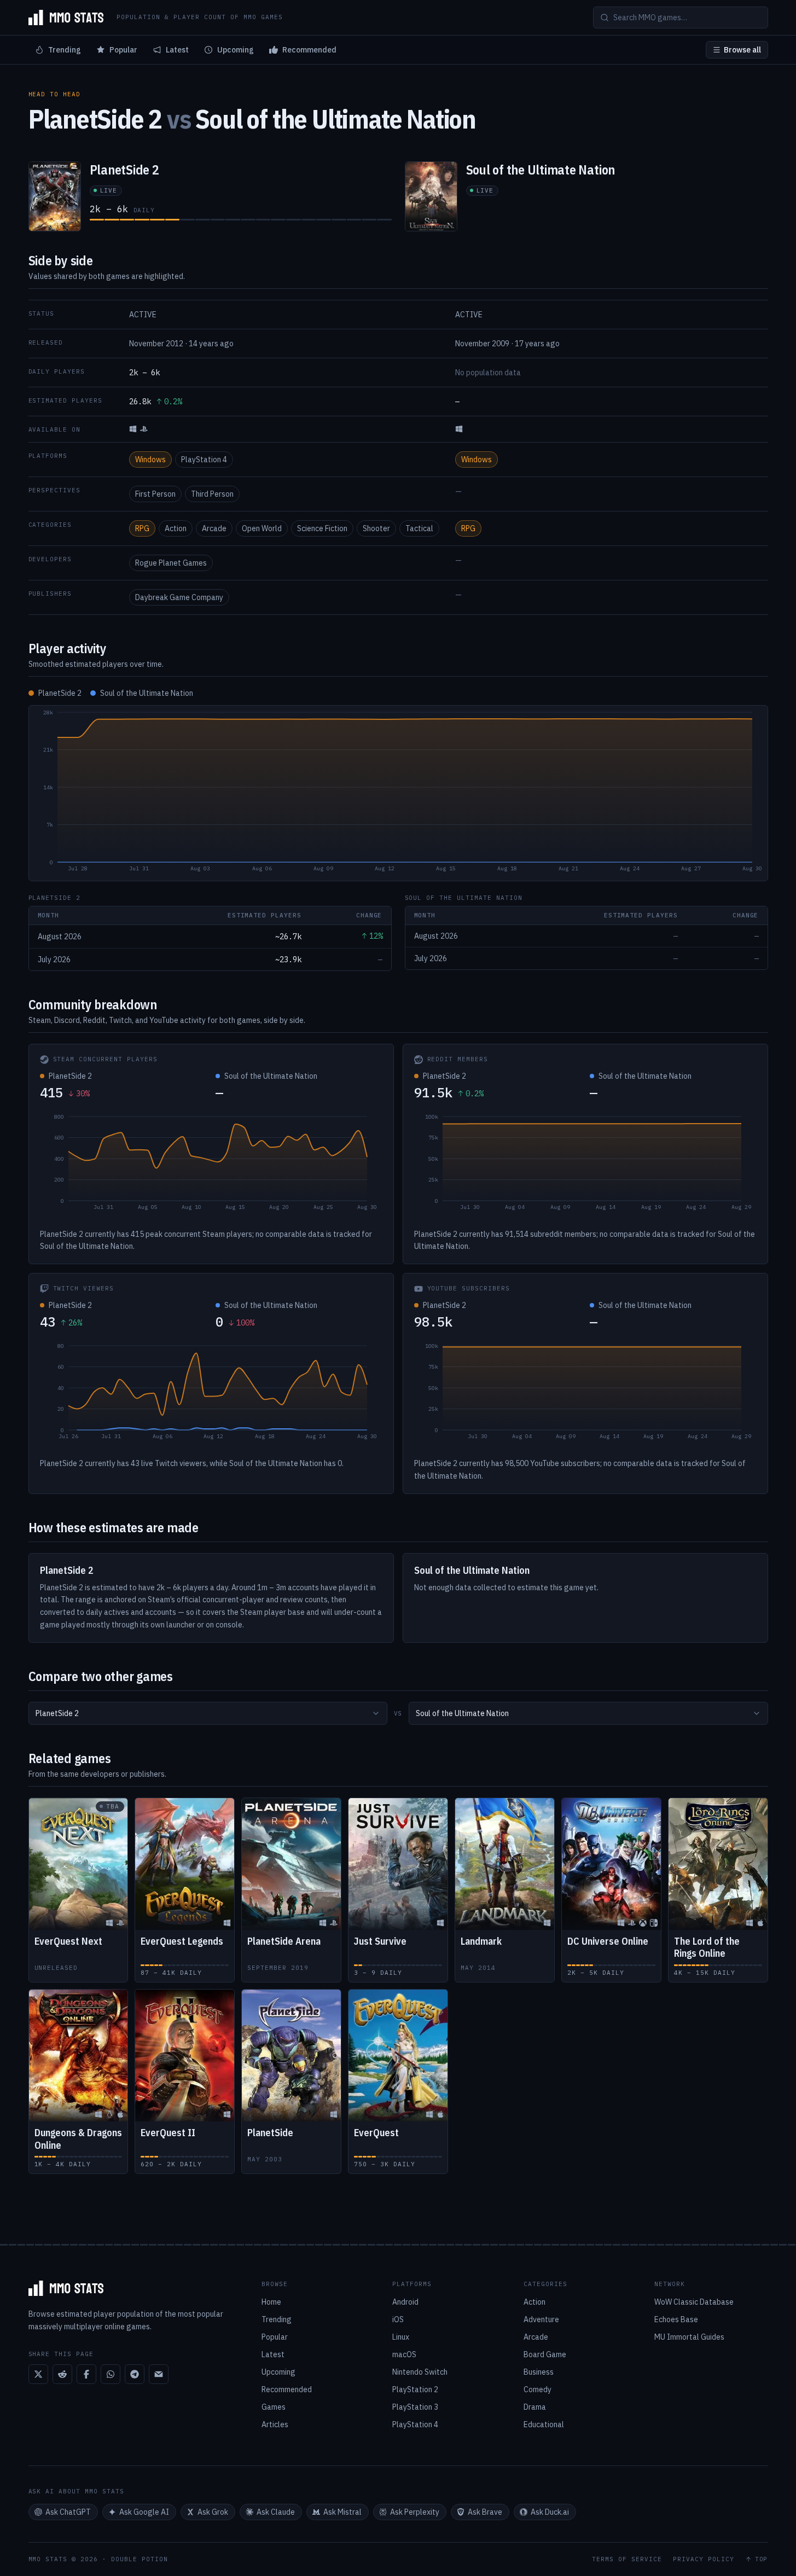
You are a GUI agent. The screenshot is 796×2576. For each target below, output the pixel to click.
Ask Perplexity (415, 2512)
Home (271, 2302)
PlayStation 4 (204, 460)
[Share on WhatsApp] (111, 2374)
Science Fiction (322, 528)
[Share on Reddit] (62, 2374)
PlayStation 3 (415, 2407)
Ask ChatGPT (68, 2512)
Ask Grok (213, 2512)
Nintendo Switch (420, 2372)
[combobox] (208, 1713)
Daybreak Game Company (179, 597)
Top (762, 2559)
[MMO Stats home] (66, 18)
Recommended (309, 50)
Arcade (214, 528)
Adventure (541, 2319)
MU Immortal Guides (689, 2337)
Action (176, 528)
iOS (398, 2319)
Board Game (545, 2354)
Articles (275, 2424)
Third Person (212, 494)
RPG (142, 528)
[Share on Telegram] (135, 2374)
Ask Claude (276, 2512)
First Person (155, 494)
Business (539, 2372)
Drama (535, 2407)
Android (405, 2302)
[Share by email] (159, 2374)
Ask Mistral (342, 2512)
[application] (398, 793)
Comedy (538, 2389)
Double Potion (140, 2559)
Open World (262, 528)
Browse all (742, 50)
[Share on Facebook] (86, 2374)
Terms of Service (627, 2559)
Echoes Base (676, 2319)
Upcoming (236, 50)
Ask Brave (485, 2512)
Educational (544, 2424)
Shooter (376, 528)
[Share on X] (38, 2374)
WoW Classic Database (694, 2302)
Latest (177, 50)
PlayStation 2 (415, 2389)
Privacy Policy (704, 2559)
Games (274, 2407)
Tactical (419, 528)
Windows (150, 460)
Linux (401, 2337)
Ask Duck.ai (550, 2512)
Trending (65, 50)
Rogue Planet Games (171, 563)
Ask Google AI (144, 2512)
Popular (123, 50)
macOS (404, 2354)
